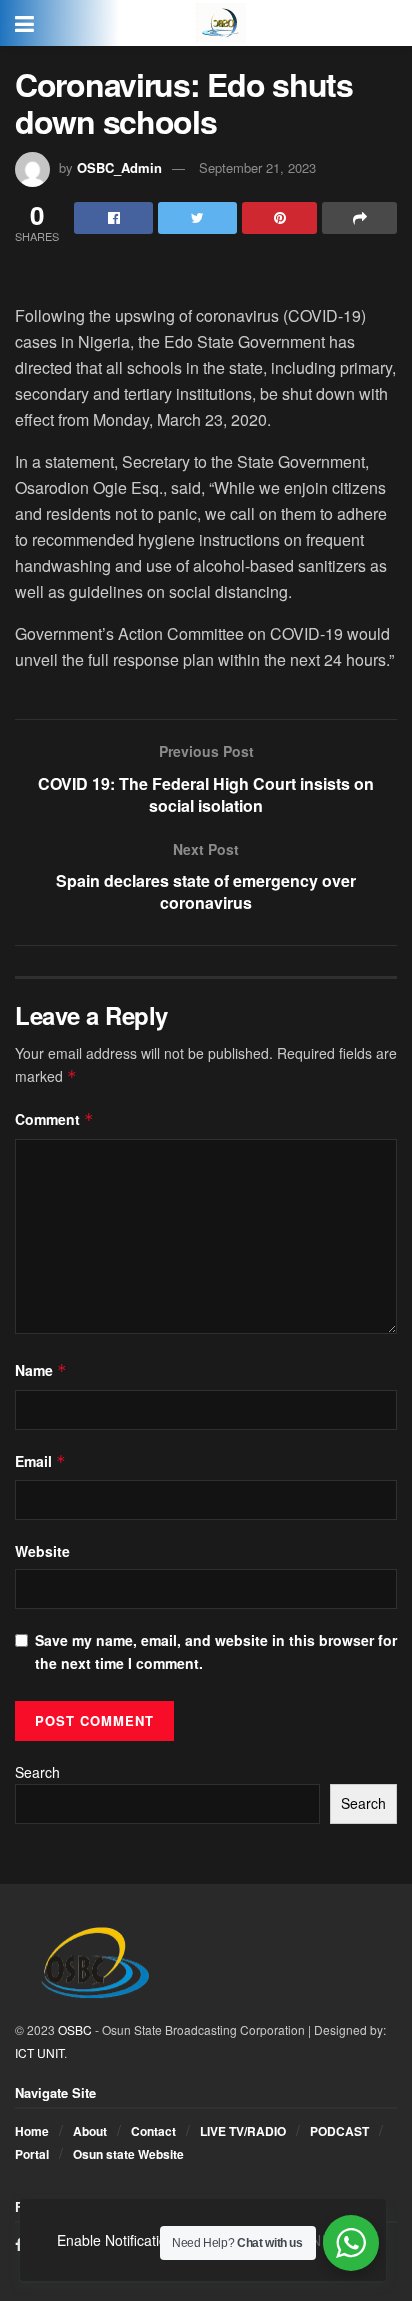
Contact (153, 2131)
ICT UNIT (39, 2052)
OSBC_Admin (119, 167)
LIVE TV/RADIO (243, 2131)
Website (42, 1551)
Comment (54, 1119)
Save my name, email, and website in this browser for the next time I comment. (216, 1651)
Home (32, 2131)
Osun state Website (128, 2154)
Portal (32, 2154)
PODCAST (339, 2131)
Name (41, 1370)
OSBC (75, 2029)
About (90, 2131)
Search (37, 1772)
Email (40, 1461)
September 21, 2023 (257, 167)
